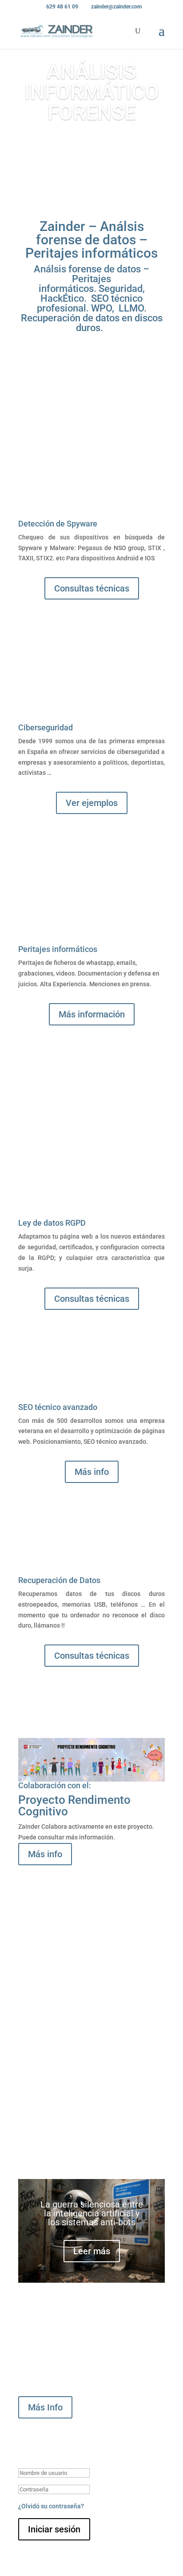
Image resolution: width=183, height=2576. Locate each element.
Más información (92, 1014)
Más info (92, 1472)
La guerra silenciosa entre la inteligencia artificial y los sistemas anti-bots (92, 2213)
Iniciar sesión (54, 2529)
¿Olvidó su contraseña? (51, 2506)
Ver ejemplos (92, 803)
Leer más (92, 2251)
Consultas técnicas (92, 588)
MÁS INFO (91, 147)
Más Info (45, 2407)
